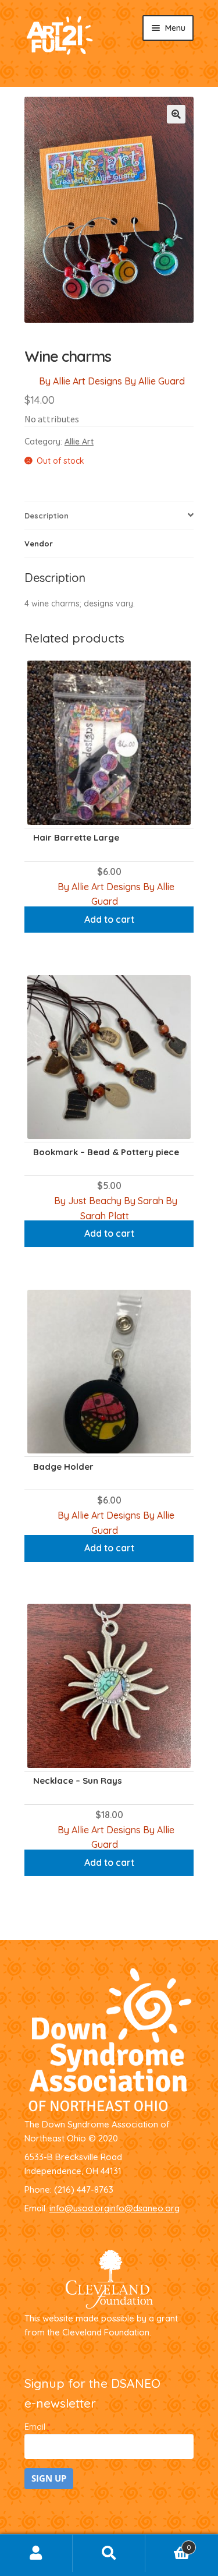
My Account (36, 2553)
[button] (176, 114)
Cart (168, 2544)
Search (109, 2553)
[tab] (109, 516)
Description (47, 516)
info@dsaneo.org (144, 2208)
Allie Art (79, 442)
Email (37, 2427)
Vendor (39, 544)
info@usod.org (79, 2208)
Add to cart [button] (109, 919)
